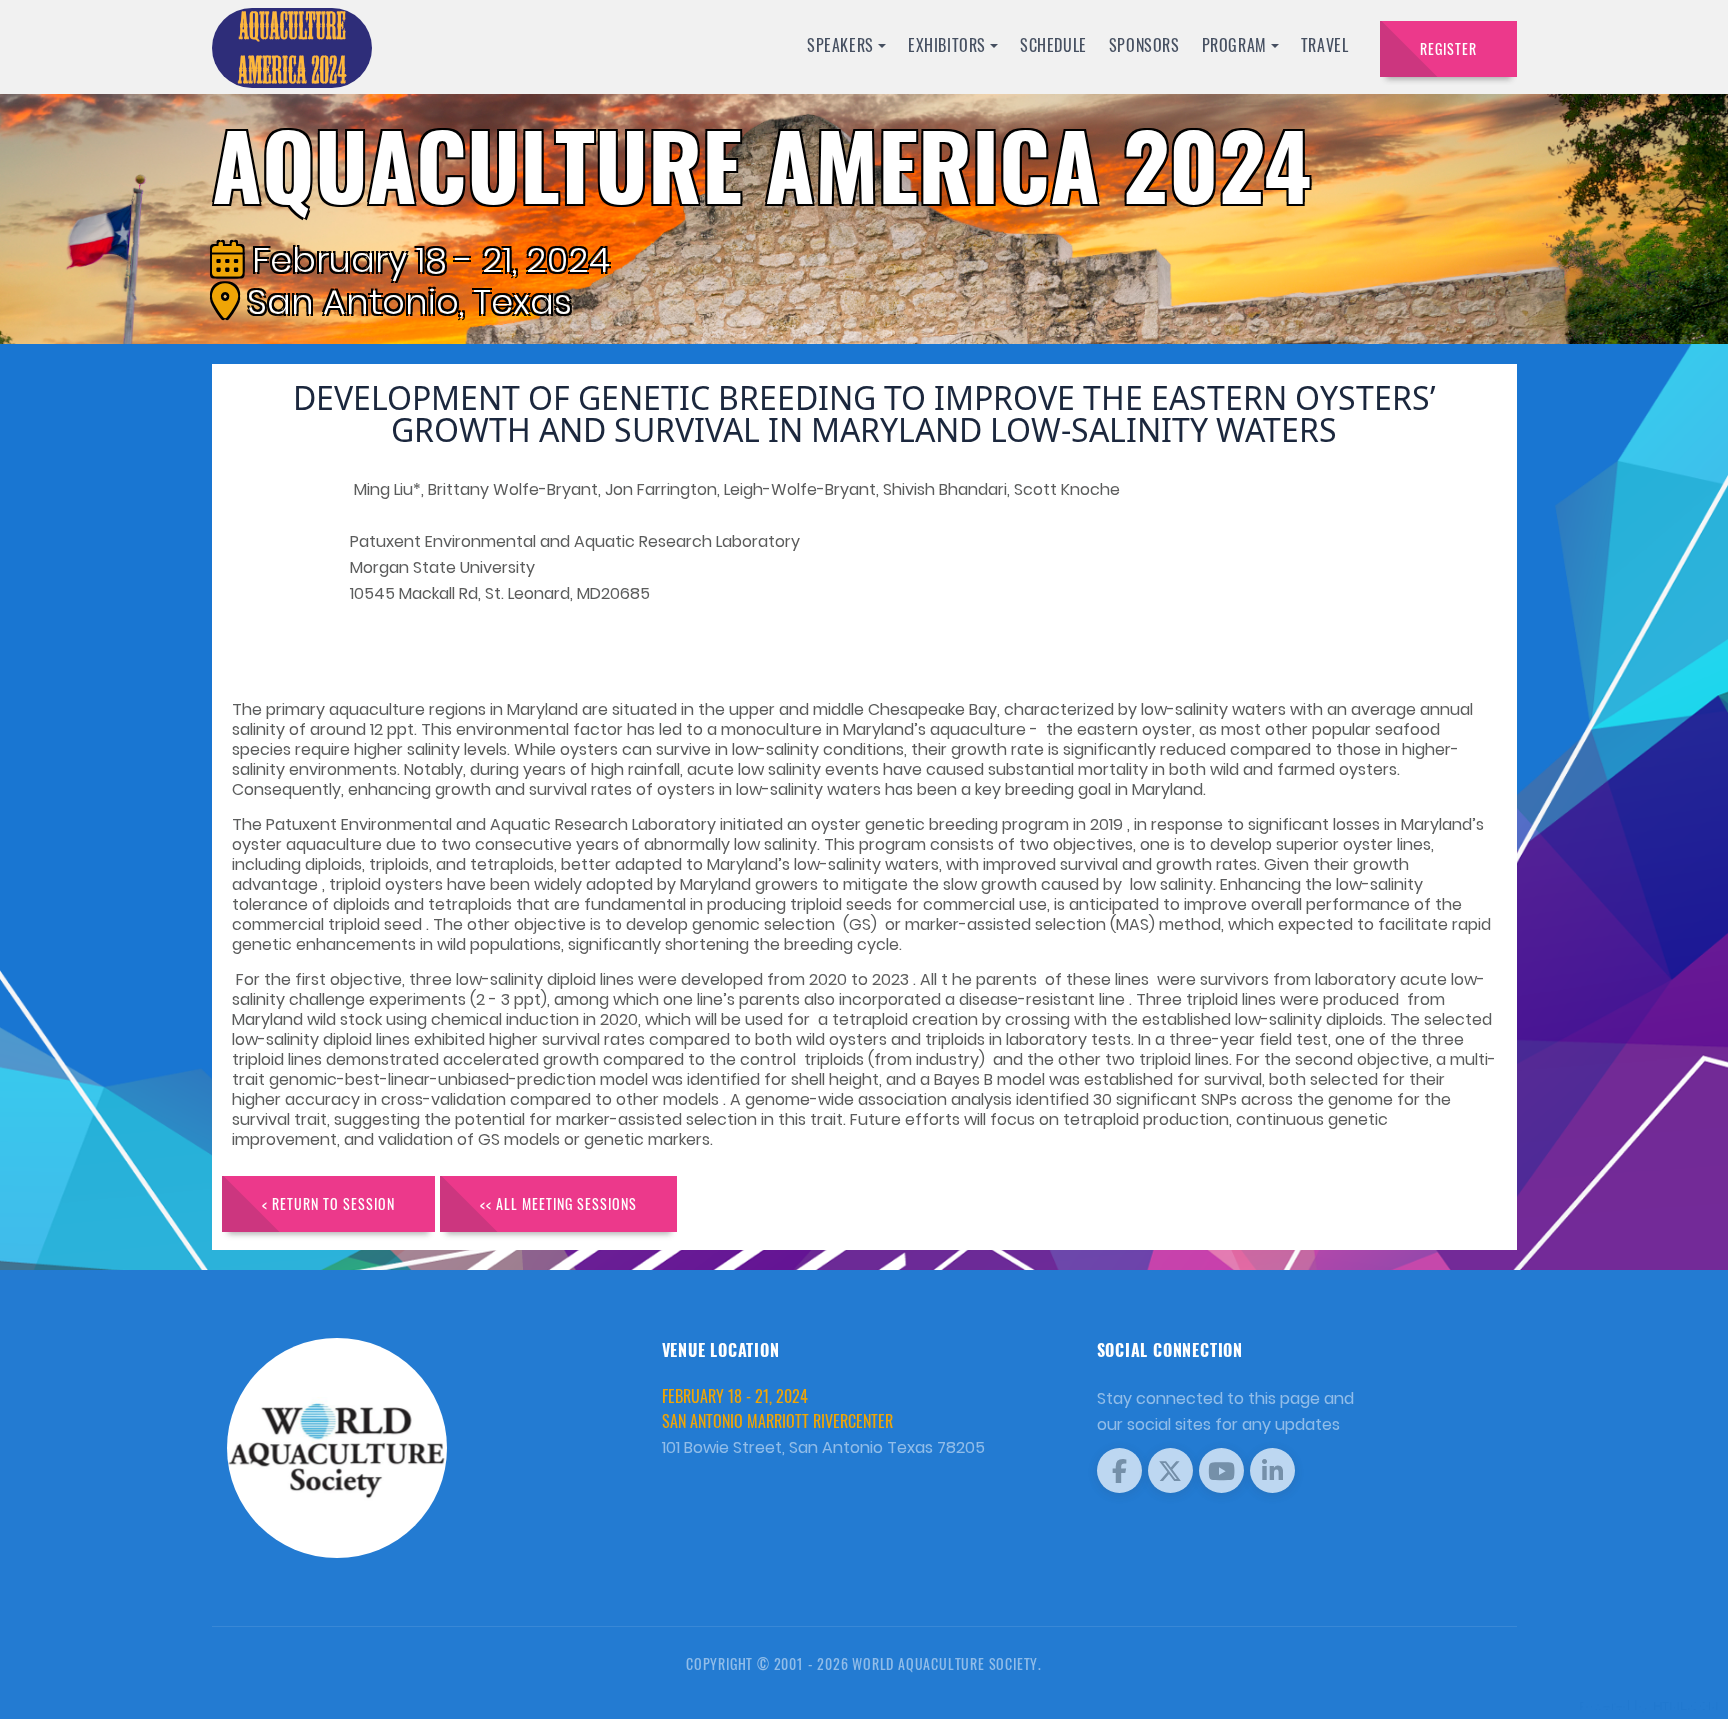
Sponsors (1144, 45)
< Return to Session (328, 1203)
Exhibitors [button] (947, 45)
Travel (1325, 45)
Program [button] (1234, 45)
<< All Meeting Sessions (558, 1203)
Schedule (1053, 45)
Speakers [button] (840, 45)
